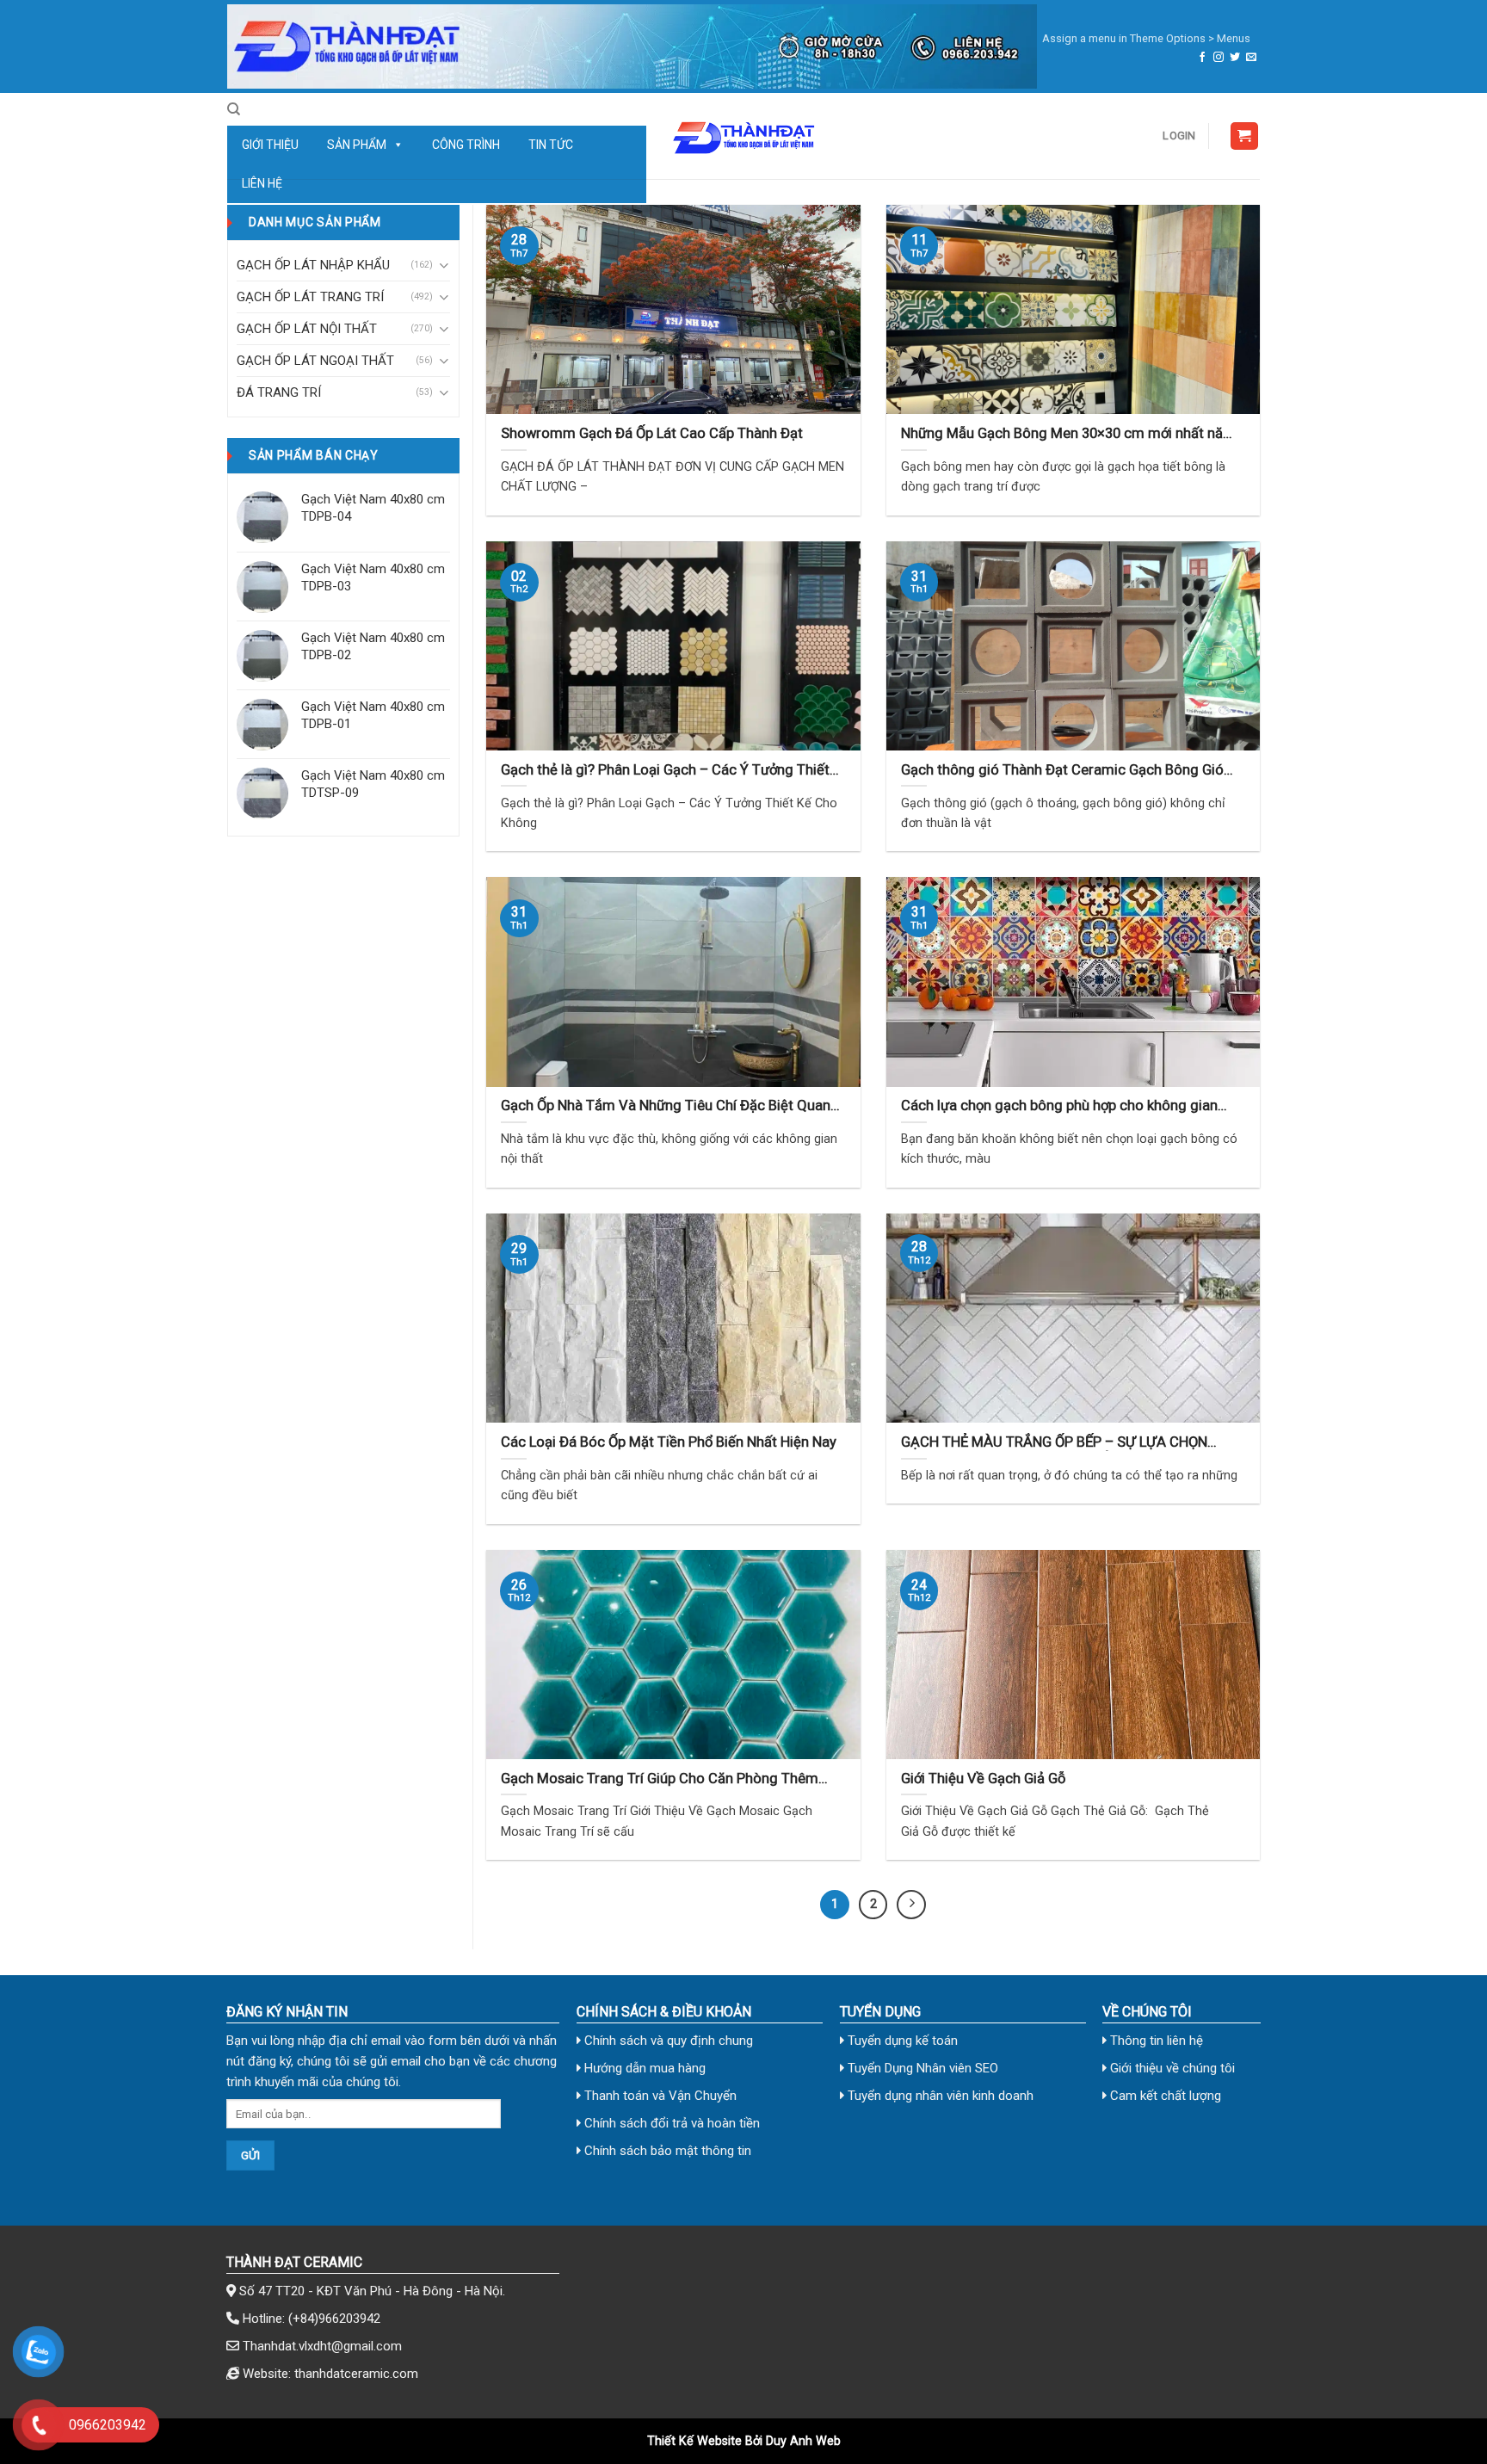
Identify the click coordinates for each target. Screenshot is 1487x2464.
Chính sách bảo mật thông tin (666, 2151)
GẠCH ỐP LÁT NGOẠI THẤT (315, 361)
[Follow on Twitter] (1235, 58)
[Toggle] (444, 266)
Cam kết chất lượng (1164, 2096)
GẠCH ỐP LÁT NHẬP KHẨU (313, 265)
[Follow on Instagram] (1219, 58)
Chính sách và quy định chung (667, 2041)
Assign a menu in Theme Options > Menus (1146, 38)
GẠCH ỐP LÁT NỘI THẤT (307, 329)
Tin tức (551, 145)
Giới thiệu (270, 145)
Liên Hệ (262, 183)
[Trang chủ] (632, 46)
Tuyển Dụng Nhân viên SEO (921, 2068)
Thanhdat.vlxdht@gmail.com (322, 2346)
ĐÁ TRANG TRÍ (279, 392)
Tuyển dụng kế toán (901, 2041)
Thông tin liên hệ (1155, 2041)
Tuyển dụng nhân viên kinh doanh (939, 2096)
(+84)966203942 (334, 2319)
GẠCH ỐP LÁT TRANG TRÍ (310, 297)
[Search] (234, 109)
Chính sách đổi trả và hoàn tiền (670, 2123)
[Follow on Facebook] (1202, 58)
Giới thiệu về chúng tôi (1171, 2068)
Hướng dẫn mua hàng (643, 2068)
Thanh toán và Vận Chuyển (659, 2096)
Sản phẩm (357, 145)
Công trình (466, 145)
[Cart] (1245, 136)
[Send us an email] (1251, 58)
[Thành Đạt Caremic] (743, 136)
